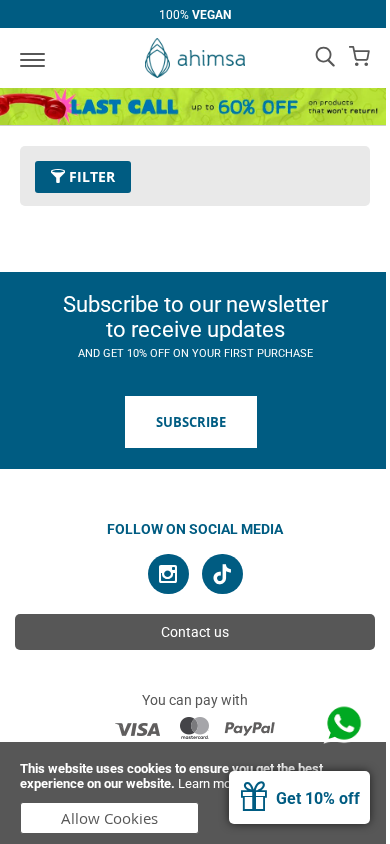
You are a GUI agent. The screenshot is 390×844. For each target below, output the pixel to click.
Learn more (210, 783)
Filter (90, 176)
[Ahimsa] (195, 58)
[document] (195, 793)
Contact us (195, 632)
